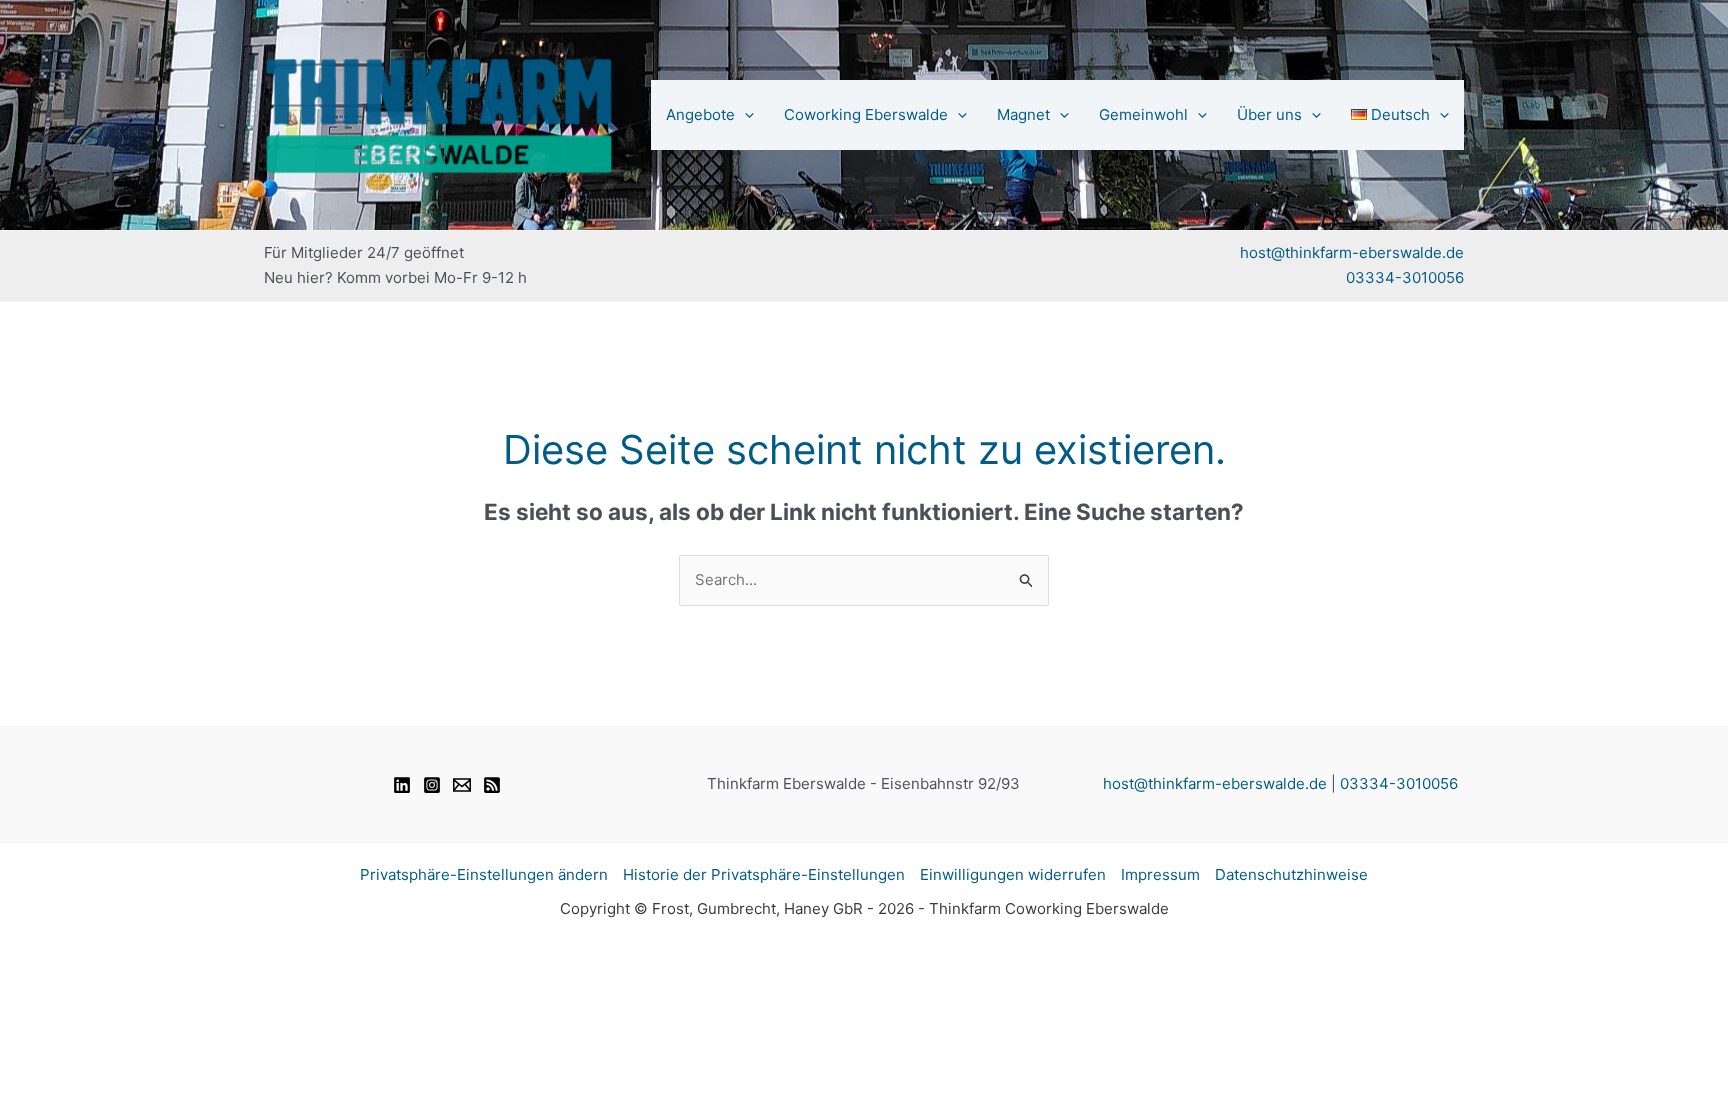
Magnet (1023, 114)
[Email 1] (462, 785)
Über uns (1269, 114)
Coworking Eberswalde (866, 114)
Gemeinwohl (1143, 114)
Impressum (1160, 874)
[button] (744, 115)
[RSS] (492, 785)
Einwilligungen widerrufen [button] (1013, 874)
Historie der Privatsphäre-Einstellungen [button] (764, 874)
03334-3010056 (1405, 277)
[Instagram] (432, 785)
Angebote (700, 114)
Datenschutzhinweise (1291, 874)
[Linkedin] (402, 785)
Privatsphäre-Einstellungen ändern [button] (484, 874)
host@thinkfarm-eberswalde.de (1352, 252)
